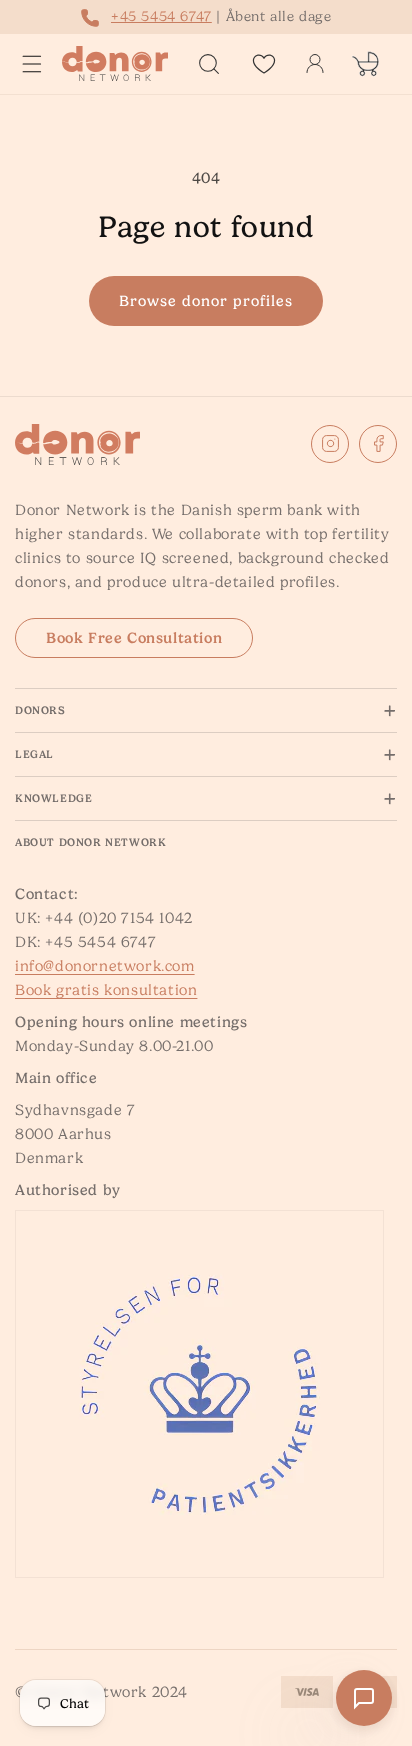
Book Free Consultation (134, 638)
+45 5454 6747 (161, 16)
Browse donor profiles (206, 301)
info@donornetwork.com (105, 966)
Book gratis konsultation (106, 990)
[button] (32, 64)
